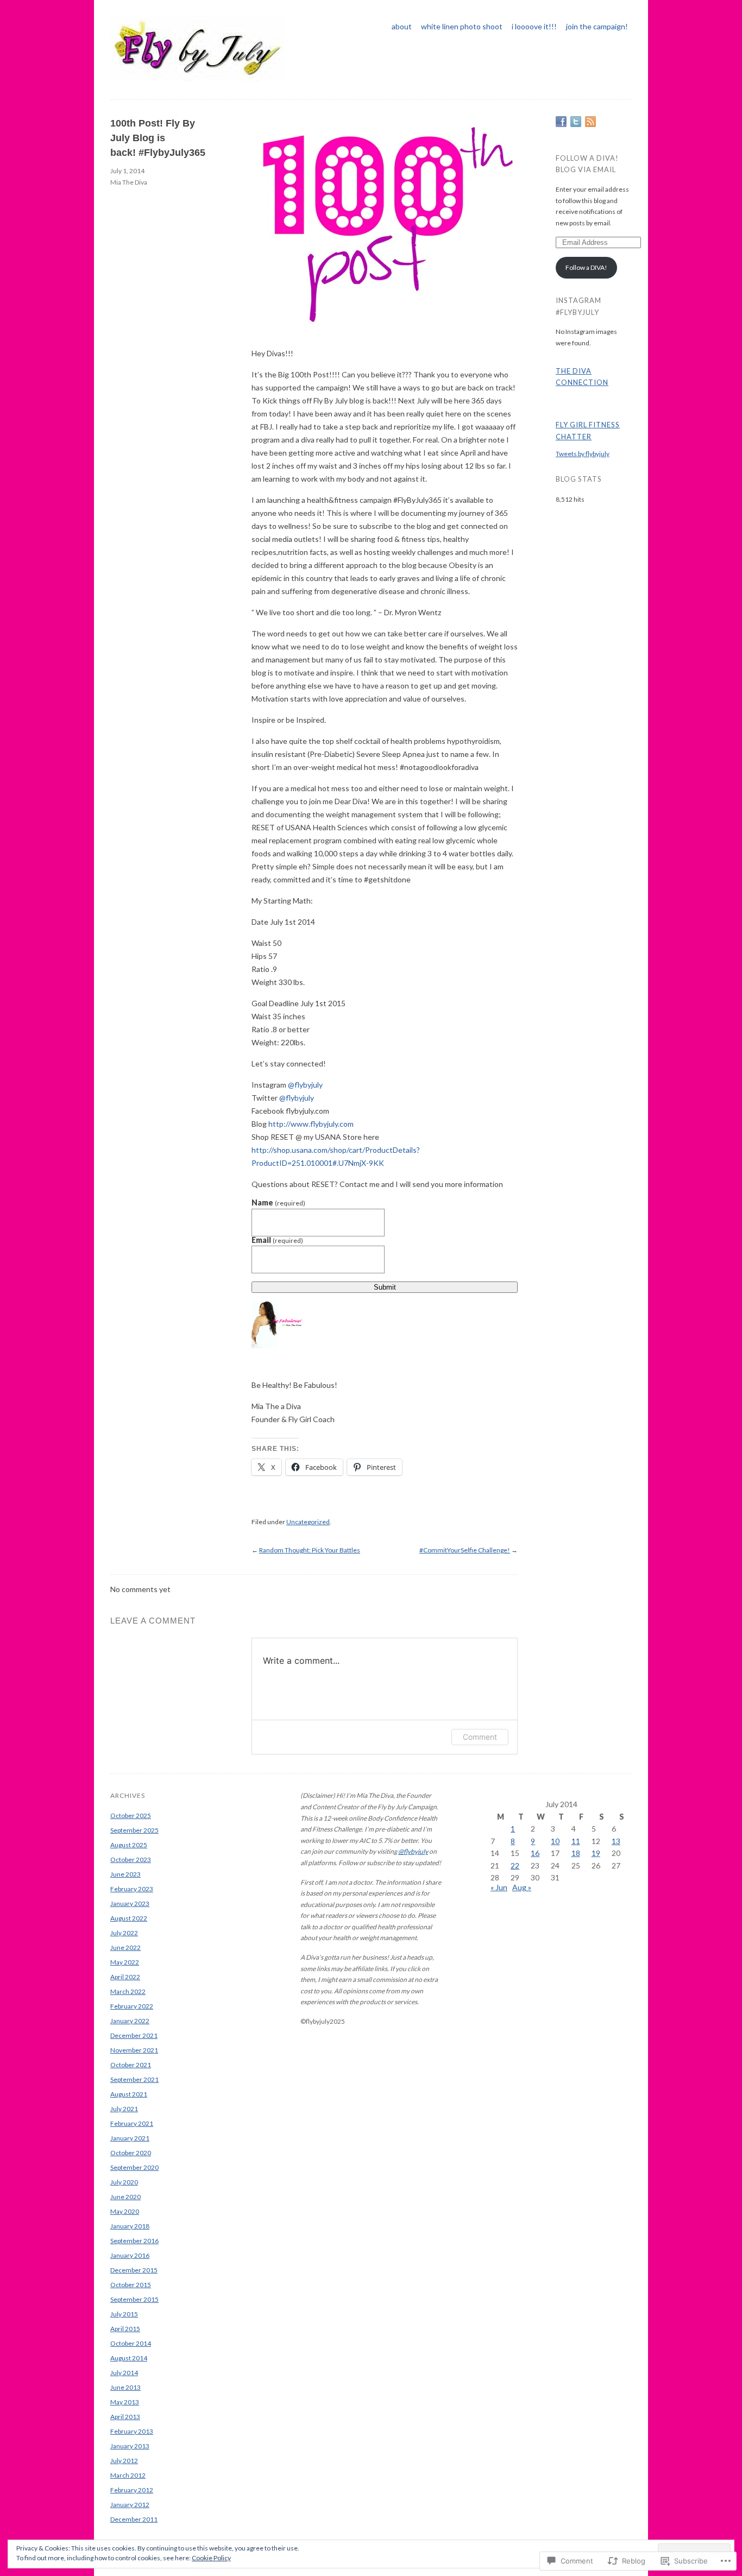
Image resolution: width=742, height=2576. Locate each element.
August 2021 (129, 2094)
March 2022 (128, 1991)
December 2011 (134, 2519)
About (402, 26)
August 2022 (129, 1918)
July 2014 (124, 2373)
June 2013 (125, 2387)
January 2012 (130, 2505)
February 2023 (132, 1889)
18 (576, 1853)
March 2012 (128, 2475)
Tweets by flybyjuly (583, 454)
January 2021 (130, 2138)
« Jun (499, 1887)
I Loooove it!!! (534, 26)
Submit (385, 1287)
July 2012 (124, 2461)
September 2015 (134, 2299)
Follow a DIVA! (586, 267)
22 (515, 1865)
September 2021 (134, 2079)
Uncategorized (308, 1522)
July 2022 (124, 1933)
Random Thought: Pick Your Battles (310, 1550)
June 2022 (125, 1947)
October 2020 (131, 2153)
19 (596, 1853)
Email (277, 1240)
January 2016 (130, 2255)
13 (616, 1841)
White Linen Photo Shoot (462, 26)
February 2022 (132, 2006)
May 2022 (125, 1962)
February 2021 (132, 2123)
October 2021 (131, 2065)
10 (555, 1841)
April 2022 (125, 1977)
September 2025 (134, 1830)
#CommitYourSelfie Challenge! (465, 1550)
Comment (480, 1737)
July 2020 (124, 2182)
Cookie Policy (211, 2558)
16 (535, 1853)
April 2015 (125, 2329)
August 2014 (129, 2358)
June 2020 (125, 2197)
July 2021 (124, 2109)
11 (576, 1841)
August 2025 (129, 1845)
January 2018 (130, 2226)
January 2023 (130, 1903)
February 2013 (132, 2431)
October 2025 (131, 1816)
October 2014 (131, 2343)
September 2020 (134, 2167)
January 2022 (130, 2021)
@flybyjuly (413, 1851)
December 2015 (134, 2270)
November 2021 (134, 2050)
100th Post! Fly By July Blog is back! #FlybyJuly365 (158, 138)
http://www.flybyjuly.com (311, 1124)
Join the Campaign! (597, 26)
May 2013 (125, 2402)
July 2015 (124, 2314)
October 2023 (131, 1860)
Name (278, 1203)
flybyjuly (305, 1085)
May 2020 (125, 2211)
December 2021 (134, 2035)
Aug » (522, 1887)
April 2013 (125, 2417)
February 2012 (132, 2490)
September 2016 (134, 2241)
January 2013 (130, 2446)
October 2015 (131, 2285)
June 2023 (125, 1874)
